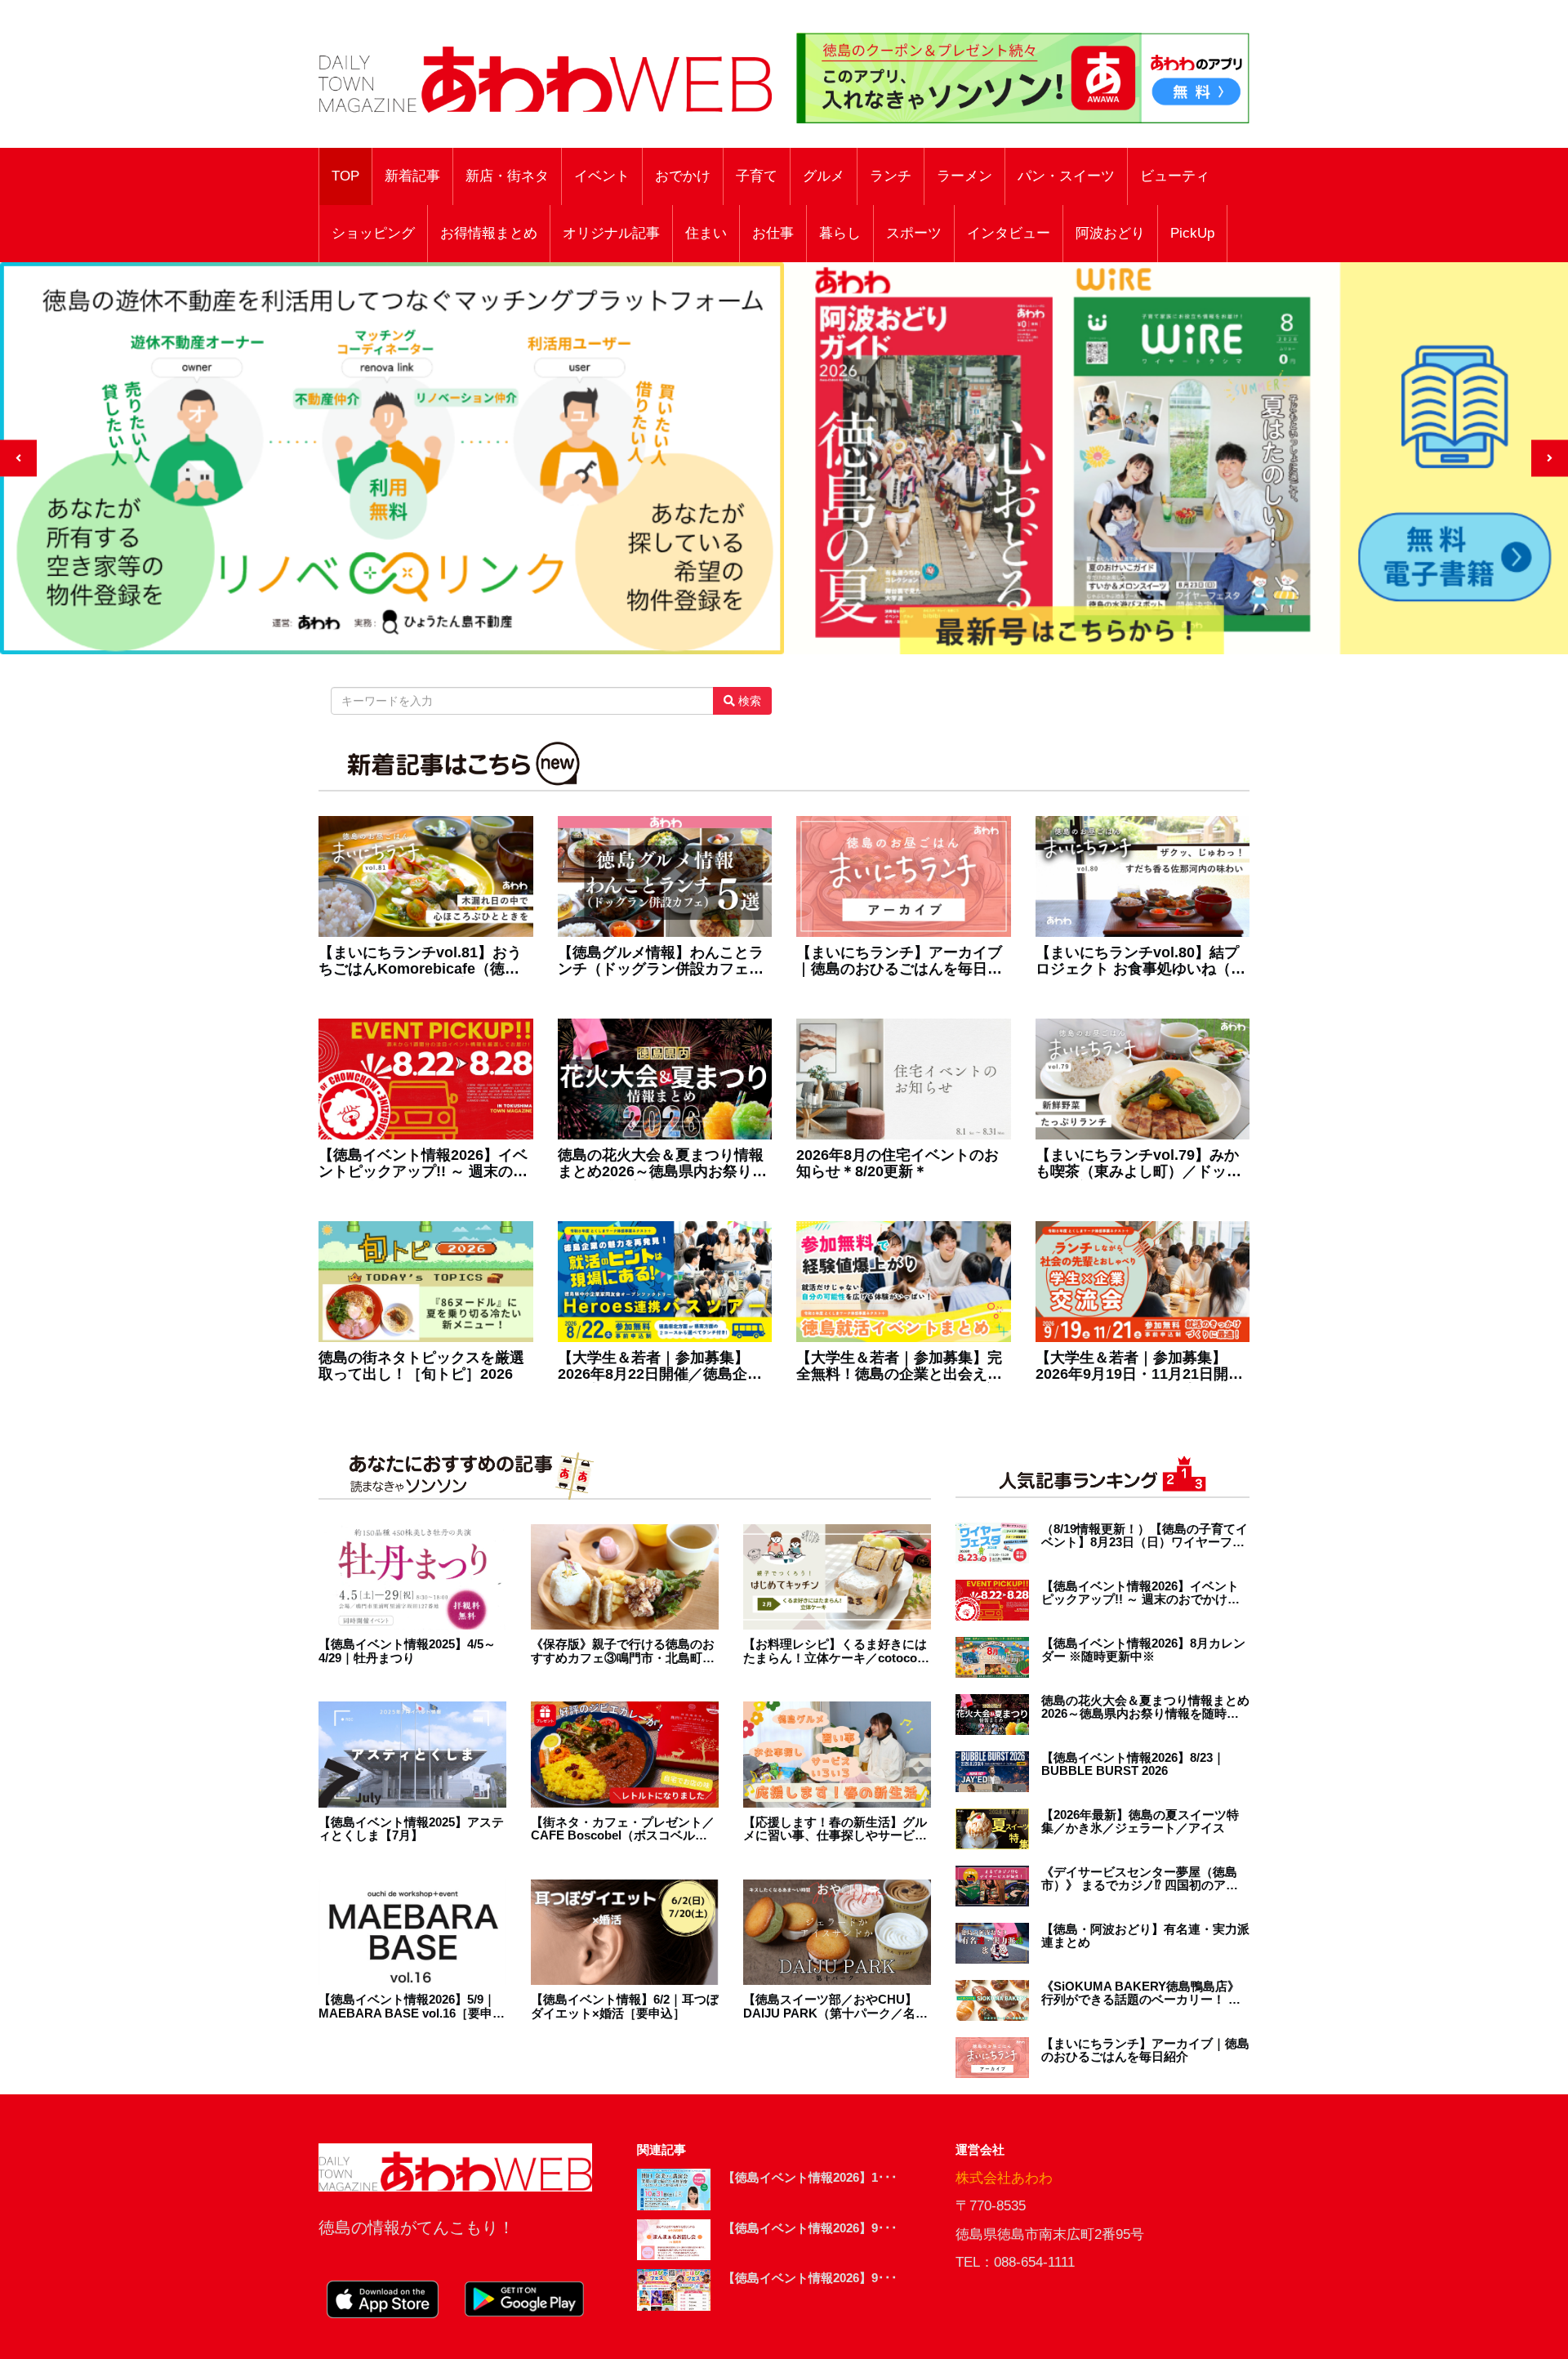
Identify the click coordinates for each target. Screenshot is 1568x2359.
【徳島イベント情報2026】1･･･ (810, 2177)
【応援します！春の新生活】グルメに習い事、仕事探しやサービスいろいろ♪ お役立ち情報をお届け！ (835, 1829)
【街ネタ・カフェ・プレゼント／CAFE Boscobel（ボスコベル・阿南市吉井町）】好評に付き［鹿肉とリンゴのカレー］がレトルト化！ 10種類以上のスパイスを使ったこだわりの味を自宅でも (625, 1829)
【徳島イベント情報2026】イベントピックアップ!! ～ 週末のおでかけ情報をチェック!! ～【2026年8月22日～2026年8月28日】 (423, 1164)
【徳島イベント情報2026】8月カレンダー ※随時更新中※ (1143, 1650)
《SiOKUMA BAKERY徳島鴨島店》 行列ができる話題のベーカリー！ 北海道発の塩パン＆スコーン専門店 (1141, 1993)
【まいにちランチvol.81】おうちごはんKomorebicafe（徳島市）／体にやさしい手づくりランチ (421, 961)
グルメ (824, 176)
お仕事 (773, 233)
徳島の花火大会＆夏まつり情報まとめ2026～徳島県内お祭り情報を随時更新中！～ (662, 1164)
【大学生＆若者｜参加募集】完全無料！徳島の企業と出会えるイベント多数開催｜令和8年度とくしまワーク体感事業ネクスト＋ (903, 1367)
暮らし (840, 233)
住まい (706, 233)
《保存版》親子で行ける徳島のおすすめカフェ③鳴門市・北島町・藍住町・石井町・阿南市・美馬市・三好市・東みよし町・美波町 (623, 1651)
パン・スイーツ (1066, 176)
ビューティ (1175, 176)
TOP (345, 176)
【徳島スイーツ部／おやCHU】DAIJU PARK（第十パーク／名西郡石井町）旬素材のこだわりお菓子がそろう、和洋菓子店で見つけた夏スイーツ (835, 2007)
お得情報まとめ (489, 233)
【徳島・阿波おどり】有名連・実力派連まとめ (1145, 1936)
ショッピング (373, 233)
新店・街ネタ (507, 176)
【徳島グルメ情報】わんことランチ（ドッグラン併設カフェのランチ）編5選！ (661, 961)
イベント (602, 176)
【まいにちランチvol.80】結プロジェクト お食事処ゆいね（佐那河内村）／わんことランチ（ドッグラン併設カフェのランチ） (1140, 961)
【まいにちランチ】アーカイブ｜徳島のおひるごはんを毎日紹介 (899, 961)
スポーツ (914, 233)
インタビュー (1009, 233)
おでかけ (683, 176)
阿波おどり (1110, 233)
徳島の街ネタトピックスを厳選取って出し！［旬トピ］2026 (421, 1366)
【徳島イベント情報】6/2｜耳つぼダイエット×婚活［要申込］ (625, 2007)
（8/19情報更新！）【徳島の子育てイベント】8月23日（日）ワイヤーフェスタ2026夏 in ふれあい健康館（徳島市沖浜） (1145, 1536)
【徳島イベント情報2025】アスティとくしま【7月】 (411, 1829)
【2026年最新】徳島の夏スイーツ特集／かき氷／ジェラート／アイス (1140, 1822)
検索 (748, 701)
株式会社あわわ (1004, 2178)
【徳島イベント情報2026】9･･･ (810, 2228)
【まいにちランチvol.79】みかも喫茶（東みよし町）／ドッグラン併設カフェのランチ (1138, 1164)
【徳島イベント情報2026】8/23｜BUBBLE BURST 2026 (1133, 1765)
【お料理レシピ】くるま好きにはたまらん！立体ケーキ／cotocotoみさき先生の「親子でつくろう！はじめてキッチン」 (836, 1651)
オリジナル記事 (611, 233)
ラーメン (964, 176)
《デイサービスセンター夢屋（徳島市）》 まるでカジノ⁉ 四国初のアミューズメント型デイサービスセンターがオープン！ (1145, 1879)
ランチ (891, 176)
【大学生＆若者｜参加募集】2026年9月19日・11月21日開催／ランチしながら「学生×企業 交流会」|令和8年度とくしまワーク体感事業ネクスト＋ (1139, 1367)
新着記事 (412, 176)
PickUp (1192, 233)
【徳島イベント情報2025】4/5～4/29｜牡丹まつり (407, 1651)
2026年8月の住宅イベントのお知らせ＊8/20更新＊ (898, 1164)
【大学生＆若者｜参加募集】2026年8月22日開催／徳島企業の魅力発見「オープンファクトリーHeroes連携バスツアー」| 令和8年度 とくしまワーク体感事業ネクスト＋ (661, 1367)
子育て (757, 176)
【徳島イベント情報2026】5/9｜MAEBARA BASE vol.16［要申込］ (407, 2007)
